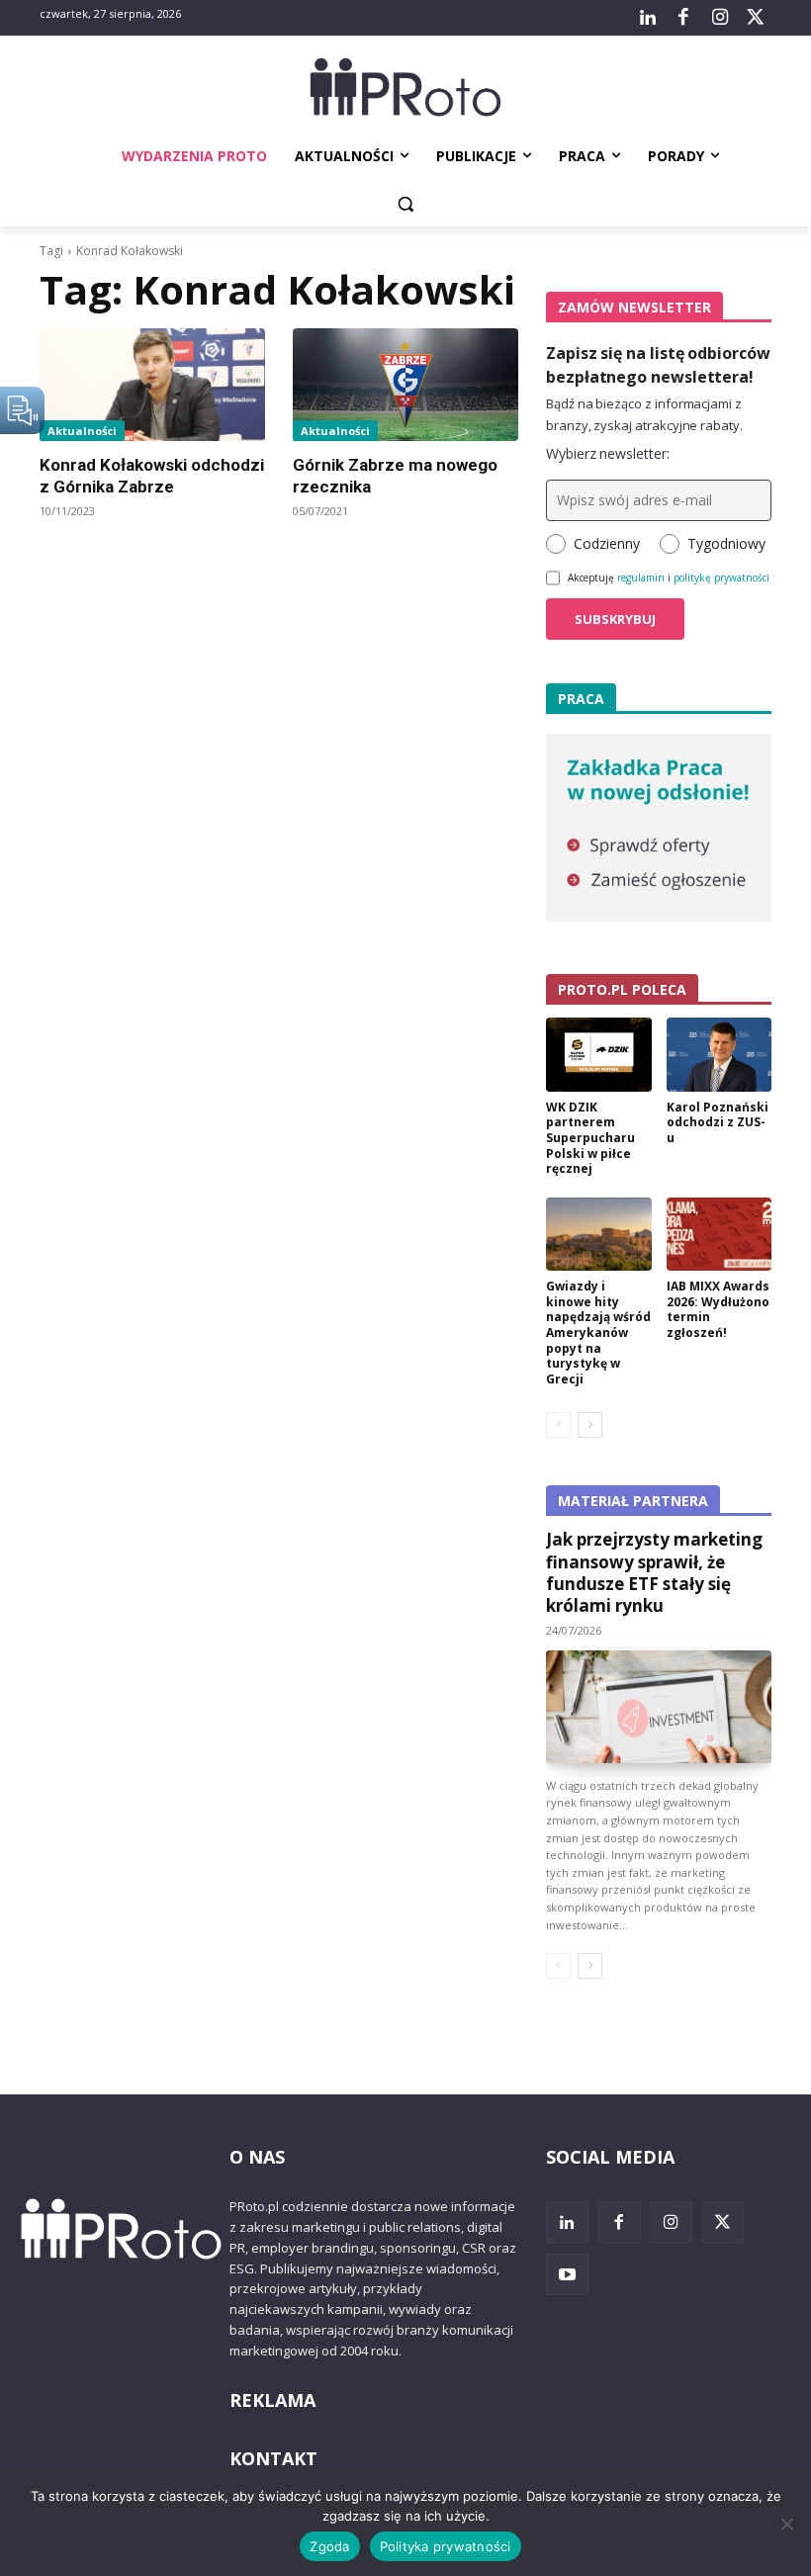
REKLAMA (272, 2400)
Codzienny (607, 543)
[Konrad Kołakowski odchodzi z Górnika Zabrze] (152, 385)
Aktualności (82, 431)
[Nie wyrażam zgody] (786, 2524)
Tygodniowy (726, 543)
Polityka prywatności (446, 2546)
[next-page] (590, 1425)
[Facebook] (683, 18)
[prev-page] (558, 1425)
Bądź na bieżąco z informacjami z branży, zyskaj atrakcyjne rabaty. (644, 414)
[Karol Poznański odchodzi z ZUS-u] (720, 1055)
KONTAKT (273, 2458)
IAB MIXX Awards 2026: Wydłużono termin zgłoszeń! (718, 1309)
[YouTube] (567, 2275)
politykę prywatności (721, 577)
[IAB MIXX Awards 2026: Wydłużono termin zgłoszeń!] (720, 1235)
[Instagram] (719, 18)
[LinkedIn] (648, 18)
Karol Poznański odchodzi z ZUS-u (718, 1122)
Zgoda (329, 2546)
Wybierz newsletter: (608, 453)
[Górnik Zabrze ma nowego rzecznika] (405, 385)
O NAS (257, 2157)
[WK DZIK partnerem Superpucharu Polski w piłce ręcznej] (599, 1055)
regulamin (641, 577)
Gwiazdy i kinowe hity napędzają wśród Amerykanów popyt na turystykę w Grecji (598, 1332)
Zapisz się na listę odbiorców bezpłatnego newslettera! (658, 365)
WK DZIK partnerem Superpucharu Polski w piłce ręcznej (590, 1138)
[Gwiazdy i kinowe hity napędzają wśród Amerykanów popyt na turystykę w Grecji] (599, 1235)
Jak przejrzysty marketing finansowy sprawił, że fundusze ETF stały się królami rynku (654, 1572)
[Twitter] (756, 18)
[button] (406, 204)
